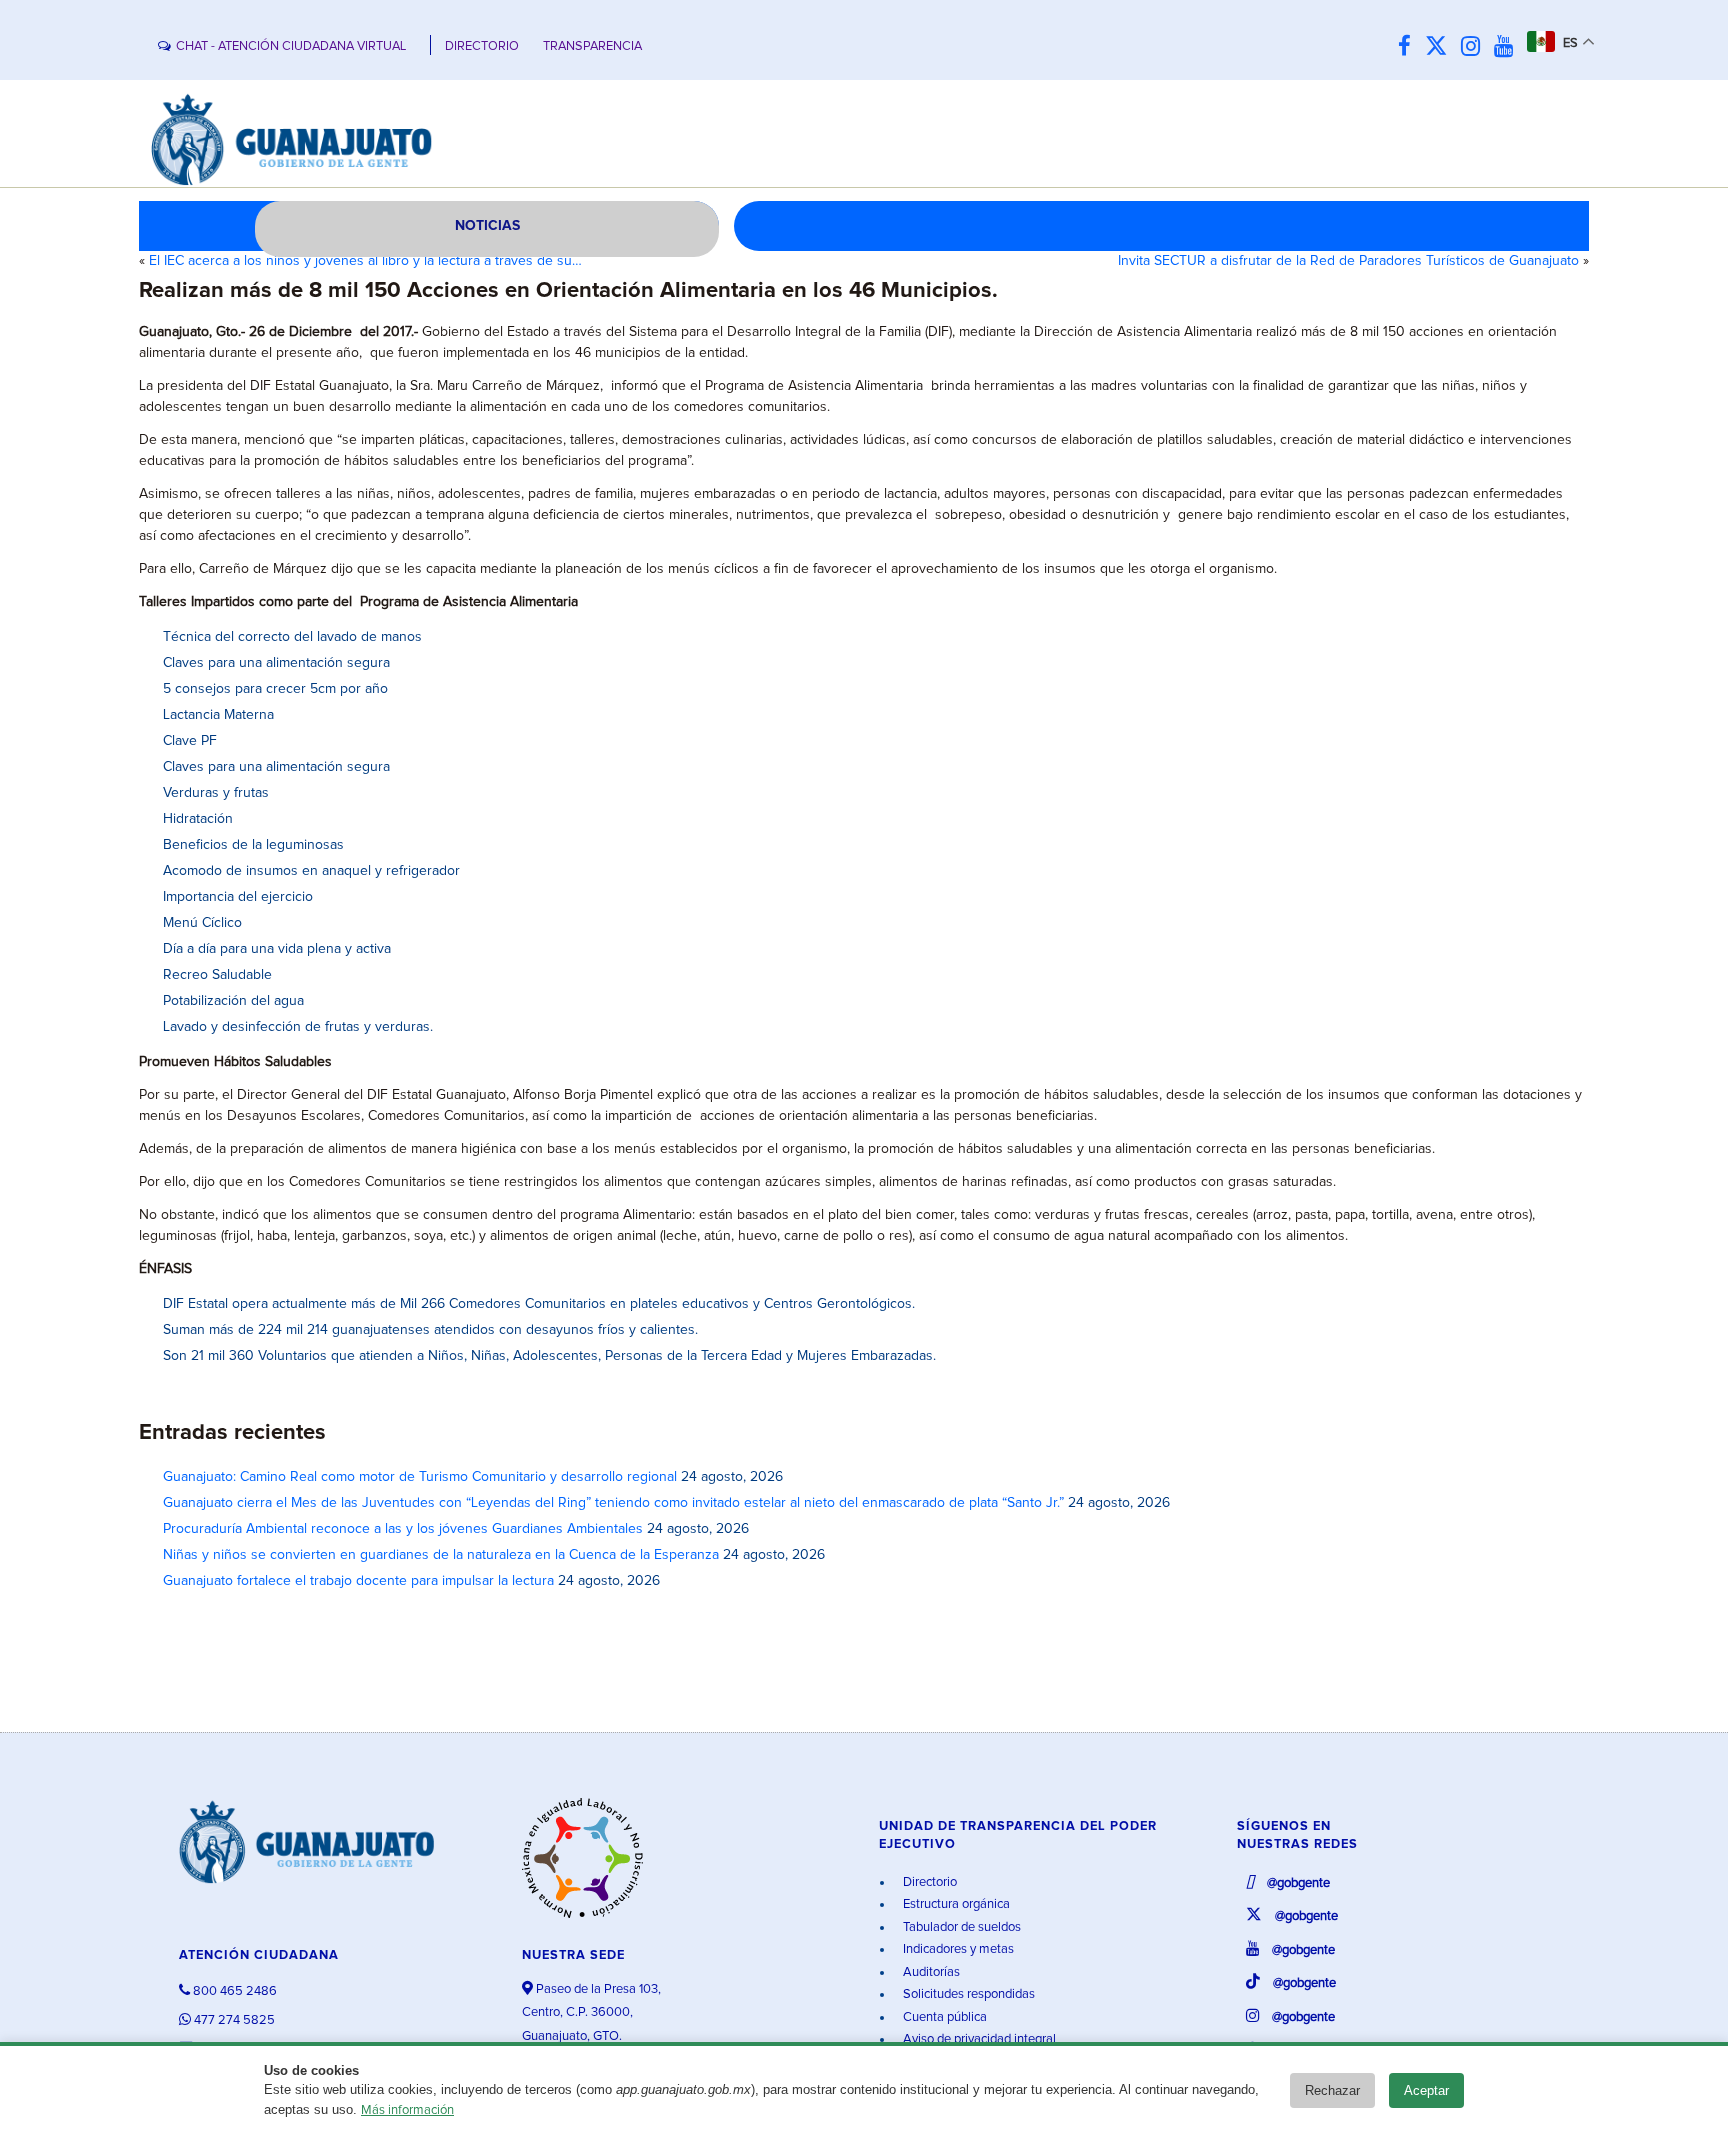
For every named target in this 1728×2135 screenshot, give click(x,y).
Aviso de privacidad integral (978, 2039)
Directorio (928, 1882)
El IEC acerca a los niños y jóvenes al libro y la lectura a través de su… (365, 261)
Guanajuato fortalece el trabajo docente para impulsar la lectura (358, 1581)
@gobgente (1297, 1883)
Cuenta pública (943, 2017)
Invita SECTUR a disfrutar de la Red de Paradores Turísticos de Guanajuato (1348, 261)
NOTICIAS (487, 226)
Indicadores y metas (957, 1949)
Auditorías (930, 1972)
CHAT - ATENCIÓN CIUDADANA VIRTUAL (291, 46)
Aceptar (1426, 2090)
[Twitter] (1441, 47)
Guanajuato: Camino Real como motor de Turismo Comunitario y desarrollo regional (420, 1477)
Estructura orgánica (955, 1904)
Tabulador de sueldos (960, 1927)
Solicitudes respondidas (967, 1994)
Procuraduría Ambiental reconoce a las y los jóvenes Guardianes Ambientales (403, 1529)
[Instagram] (1475, 47)
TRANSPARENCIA (592, 46)
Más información (407, 2110)
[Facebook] (1409, 47)
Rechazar (1332, 2090)
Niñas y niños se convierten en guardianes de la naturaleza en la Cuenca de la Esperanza (441, 1555)
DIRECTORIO (482, 46)
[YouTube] (1508, 47)
